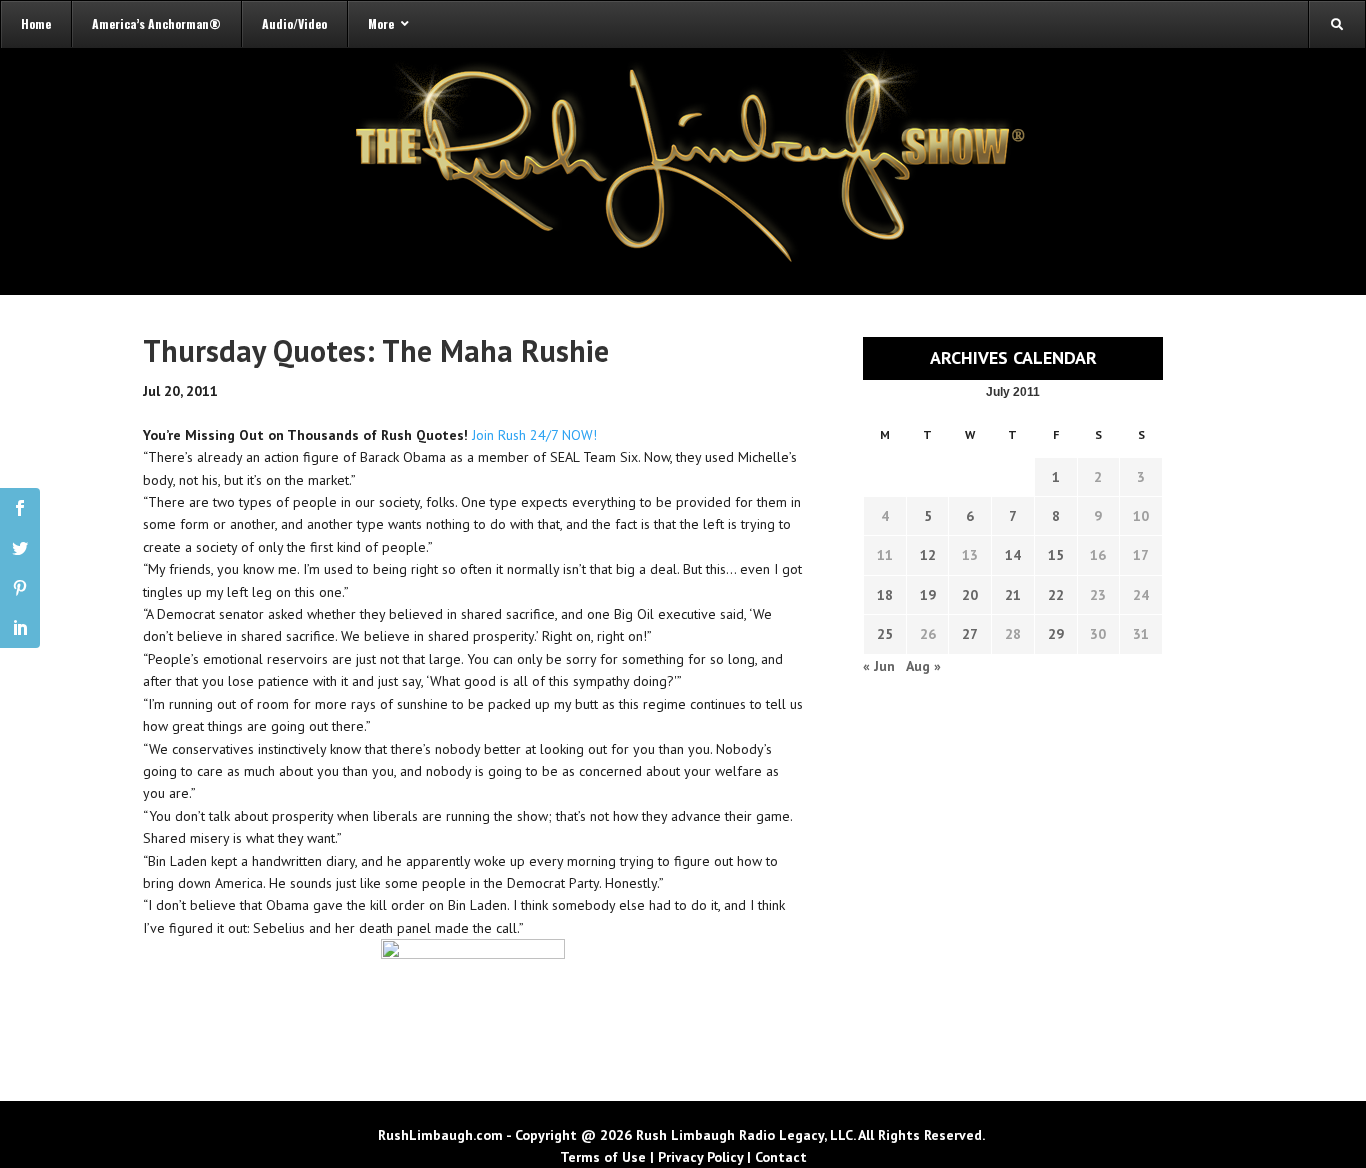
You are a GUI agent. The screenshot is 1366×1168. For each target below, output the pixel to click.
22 (1056, 595)
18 (885, 595)
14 (1013, 555)
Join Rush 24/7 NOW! (534, 435)
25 (885, 634)
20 (970, 595)
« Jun (879, 666)
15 (1056, 555)
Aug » (923, 666)
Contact (781, 1157)
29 (1056, 634)
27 (970, 634)
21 (1013, 595)
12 (928, 555)
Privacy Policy (700, 1157)
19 (928, 595)
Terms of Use (603, 1157)
